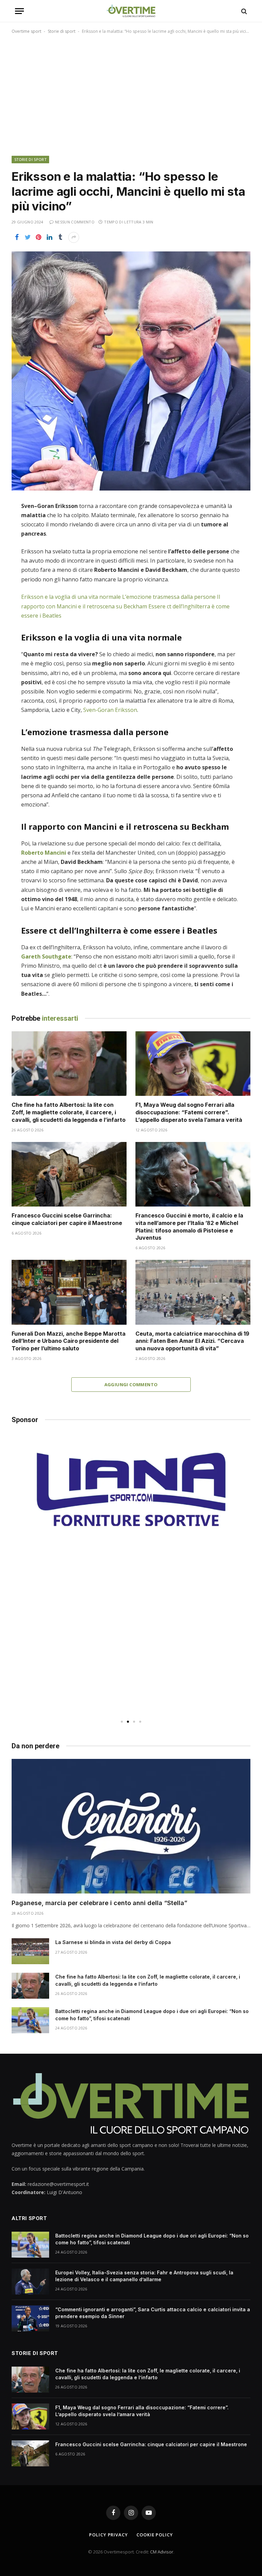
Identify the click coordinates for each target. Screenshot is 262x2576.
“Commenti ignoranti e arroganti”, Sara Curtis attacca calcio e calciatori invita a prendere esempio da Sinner (153, 2313)
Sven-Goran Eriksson (110, 710)
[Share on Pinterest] (39, 237)
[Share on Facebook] (17, 237)
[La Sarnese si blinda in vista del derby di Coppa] (30, 1951)
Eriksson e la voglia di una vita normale (71, 597)
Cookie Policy (155, 2535)
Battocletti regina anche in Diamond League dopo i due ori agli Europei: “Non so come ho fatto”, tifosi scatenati (152, 2015)
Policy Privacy (108, 2535)
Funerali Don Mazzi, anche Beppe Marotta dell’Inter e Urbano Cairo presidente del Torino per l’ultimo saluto (69, 1341)
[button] (122, 1722)
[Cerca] (243, 11)
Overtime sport (26, 31)
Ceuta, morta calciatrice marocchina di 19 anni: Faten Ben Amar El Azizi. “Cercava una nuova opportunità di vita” (192, 1341)
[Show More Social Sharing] (74, 237)
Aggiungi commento (131, 1385)
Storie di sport (62, 31)
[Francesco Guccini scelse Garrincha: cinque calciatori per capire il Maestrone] (69, 1174)
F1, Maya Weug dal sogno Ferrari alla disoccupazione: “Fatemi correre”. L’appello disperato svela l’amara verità (189, 1112)
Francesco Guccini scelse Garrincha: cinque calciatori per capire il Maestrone (67, 1219)
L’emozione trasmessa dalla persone (169, 597)
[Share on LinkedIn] (49, 237)
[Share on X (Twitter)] (28, 237)
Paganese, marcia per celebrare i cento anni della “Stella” (99, 1903)
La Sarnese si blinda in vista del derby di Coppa (113, 1942)
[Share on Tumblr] (60, 237)
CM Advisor (162, 2552)
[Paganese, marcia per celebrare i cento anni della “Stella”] (131, 1826)
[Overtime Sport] (131, 11)
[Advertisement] (131, 94)
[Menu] (19, 11)
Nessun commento (75, 222)
